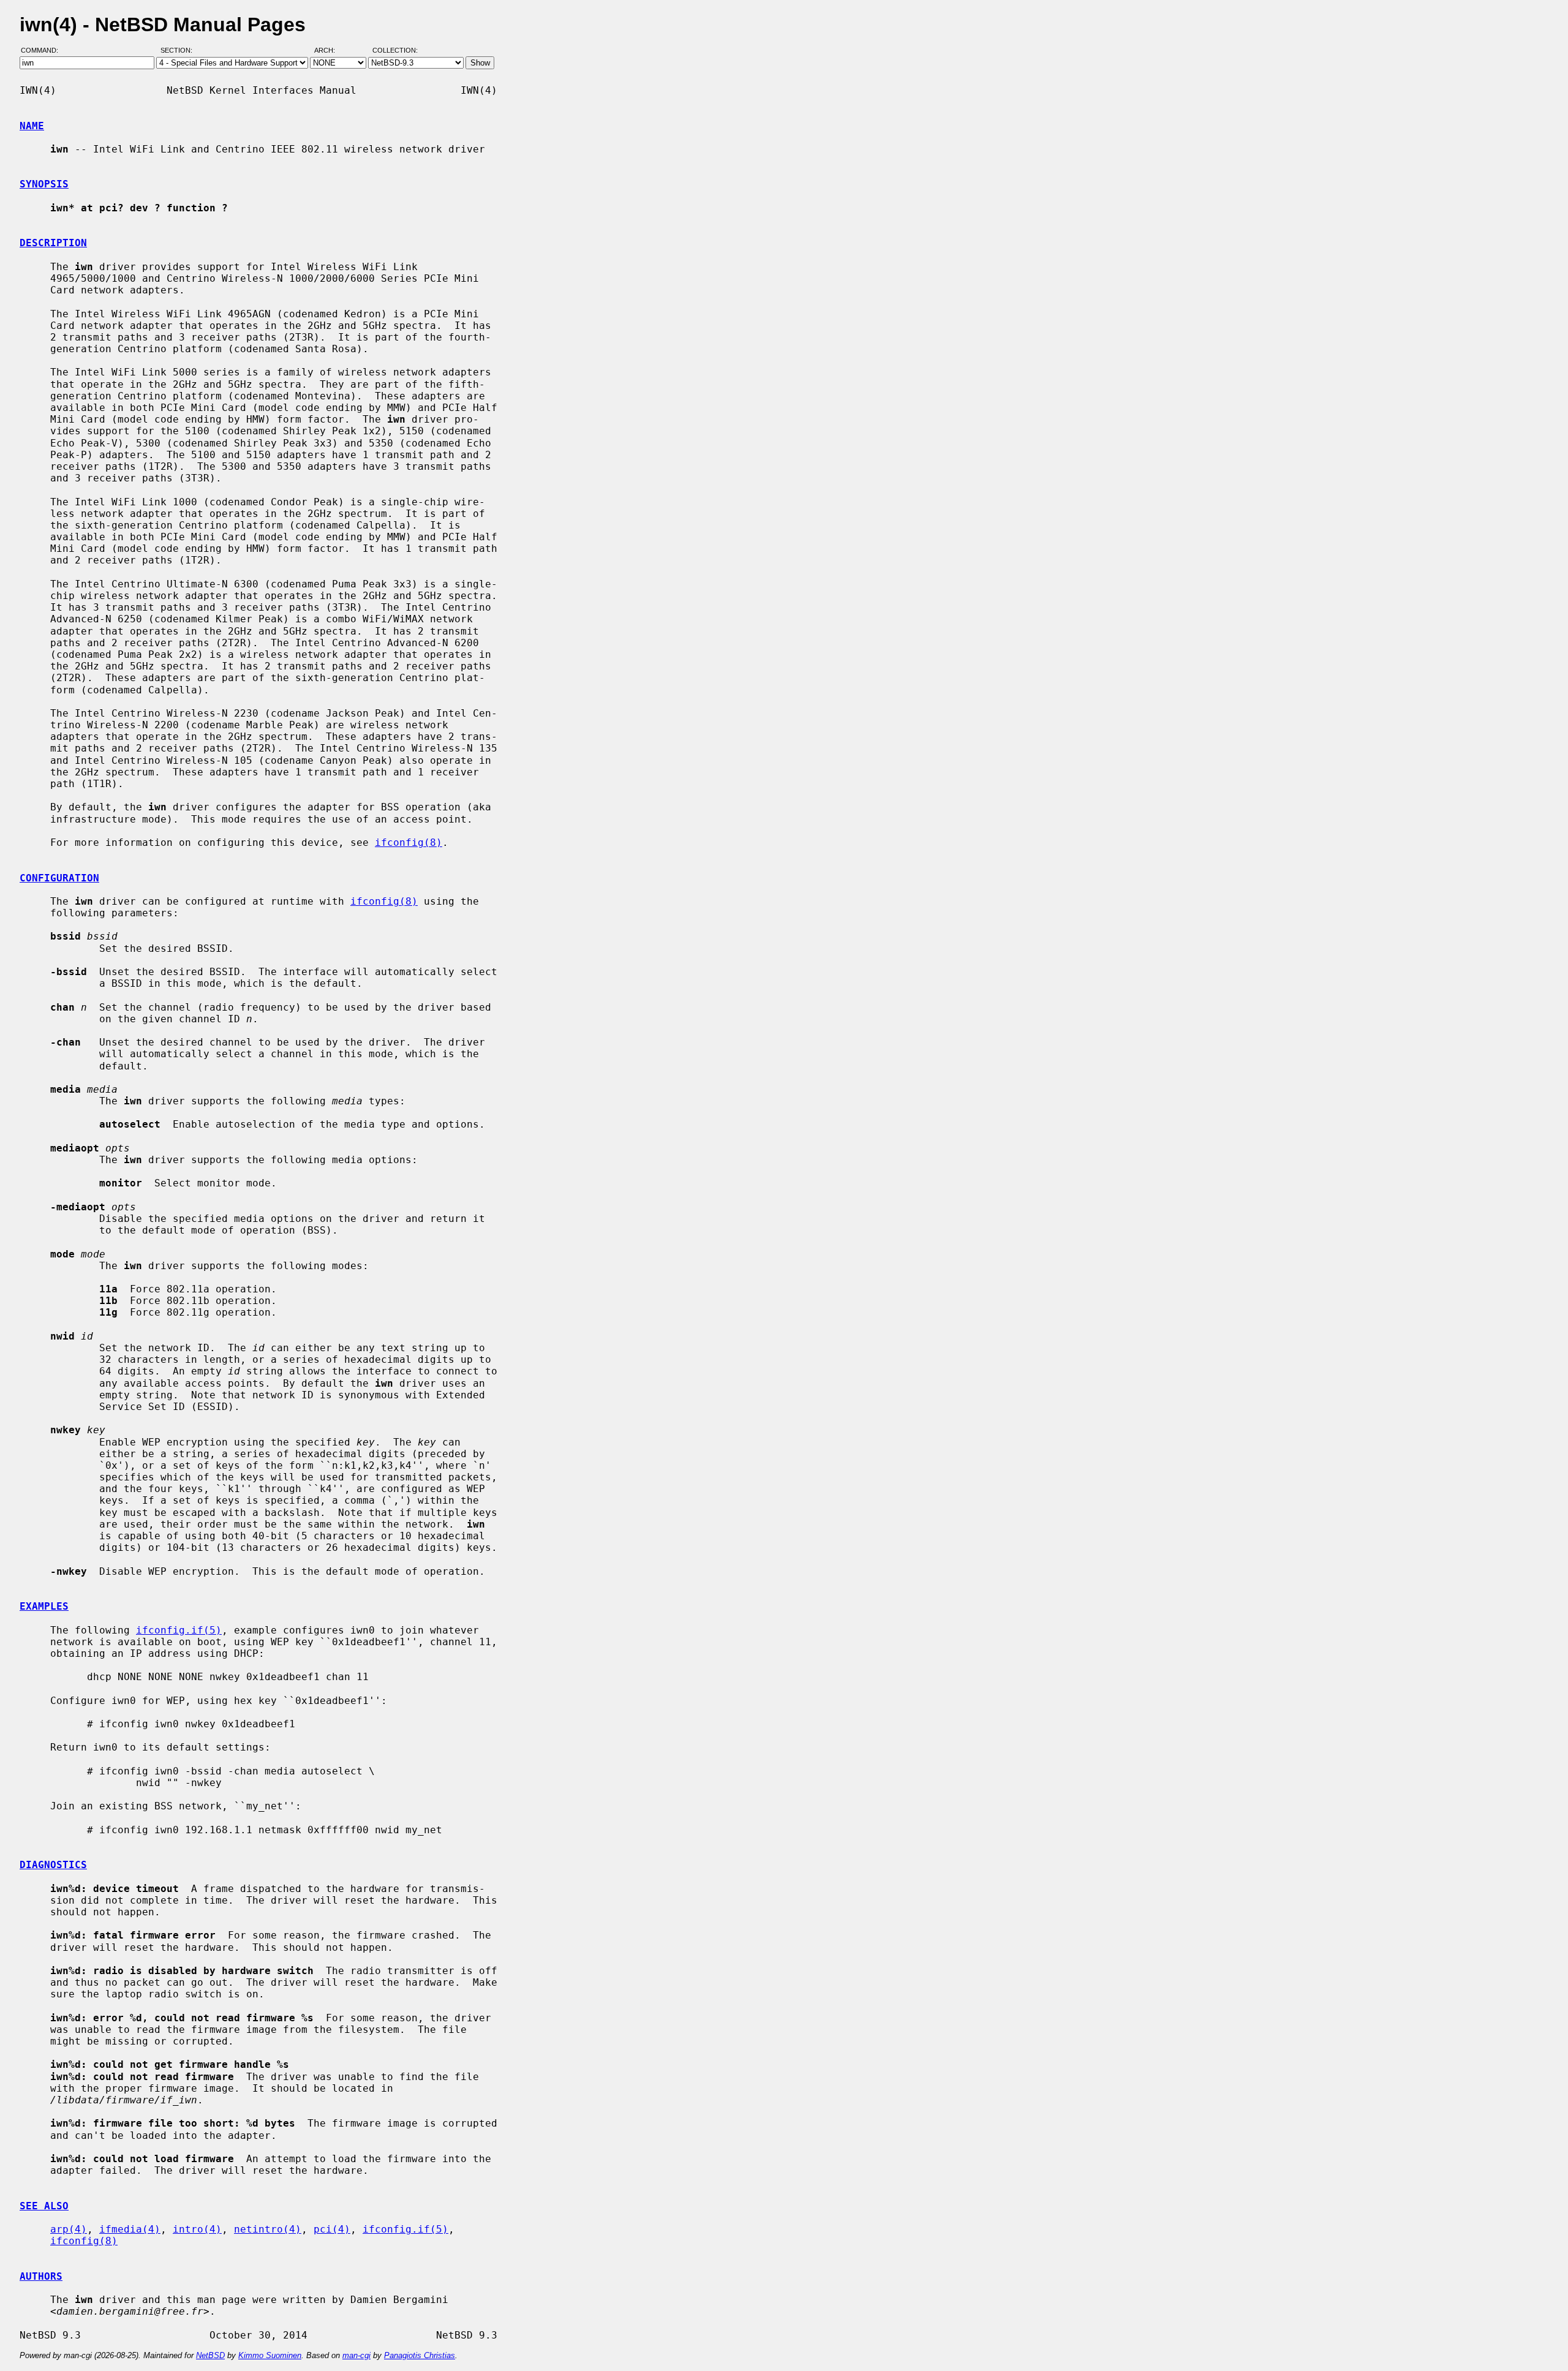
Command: (43, 51)
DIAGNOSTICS (53, 1865)
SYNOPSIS (44, 184)
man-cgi (356, 2355)
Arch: (330, 51)
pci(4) (332, 2229)
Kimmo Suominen (270, 2355)
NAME (32, 126)
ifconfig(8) (409, 842)
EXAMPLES (44, 1606)
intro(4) (197, 2229)
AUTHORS (41, 2276)
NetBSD (210, 2355)
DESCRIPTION (53, 243)
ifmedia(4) (130, 2229)
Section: (179, 51)
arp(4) (69, 2229)
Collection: (395, 51)
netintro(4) (268, 2229)
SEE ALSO (44, 2206)
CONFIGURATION (59, 878)
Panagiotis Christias (420, 2355)
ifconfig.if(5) (179, 1630)
